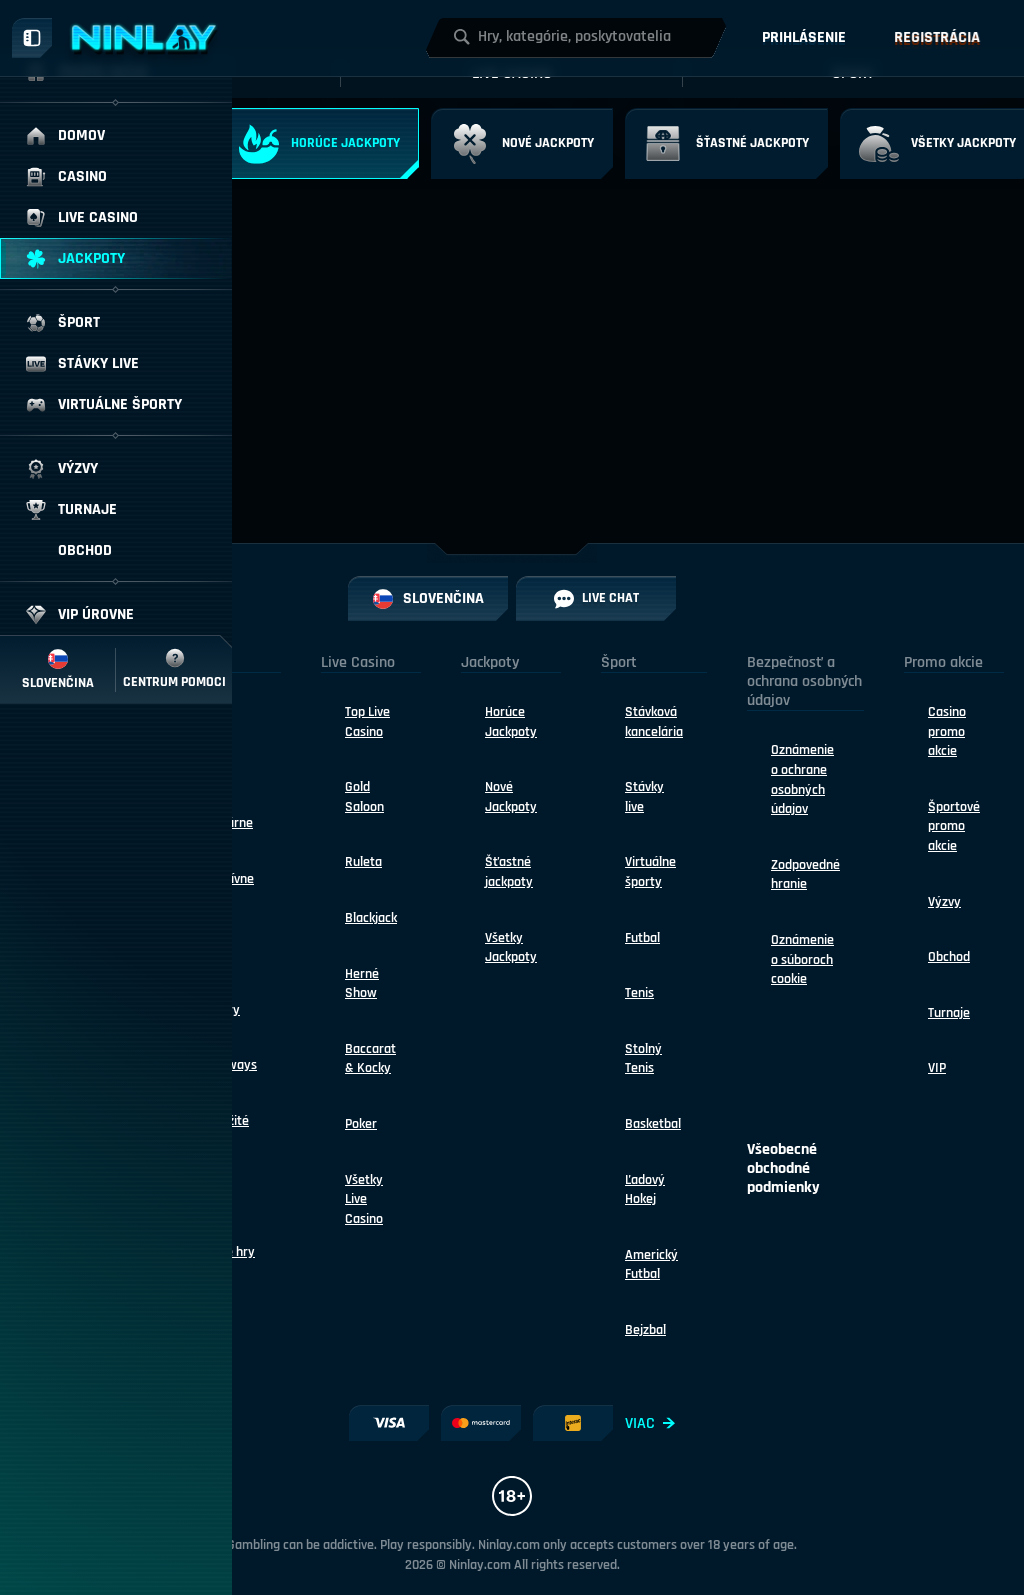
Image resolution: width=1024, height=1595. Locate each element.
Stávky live (644, 797)
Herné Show (362, 984)
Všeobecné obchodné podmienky (783, 1169)
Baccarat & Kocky (370, 1059)
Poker (361, 1124)
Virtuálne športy (650, 872)
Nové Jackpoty (511, 797)
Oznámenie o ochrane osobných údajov (802, 779)
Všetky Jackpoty (511, 948)
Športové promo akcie (954, 826)
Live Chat (610, 598)
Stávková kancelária (654, 722)
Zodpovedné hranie (805, 875)
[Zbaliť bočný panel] (32, 38)
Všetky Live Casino (364, 1199)
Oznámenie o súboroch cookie (802, 959)
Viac (640, 1423)
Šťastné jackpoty (509, 872)
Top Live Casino (367, 722)
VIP (937, 1068)
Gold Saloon (364, 797)
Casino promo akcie (947, 731)
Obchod (949, 957)
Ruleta (363, 862)
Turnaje (949, 1013)
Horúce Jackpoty (511, 722)
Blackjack (371, 918)
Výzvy (944, 902)
